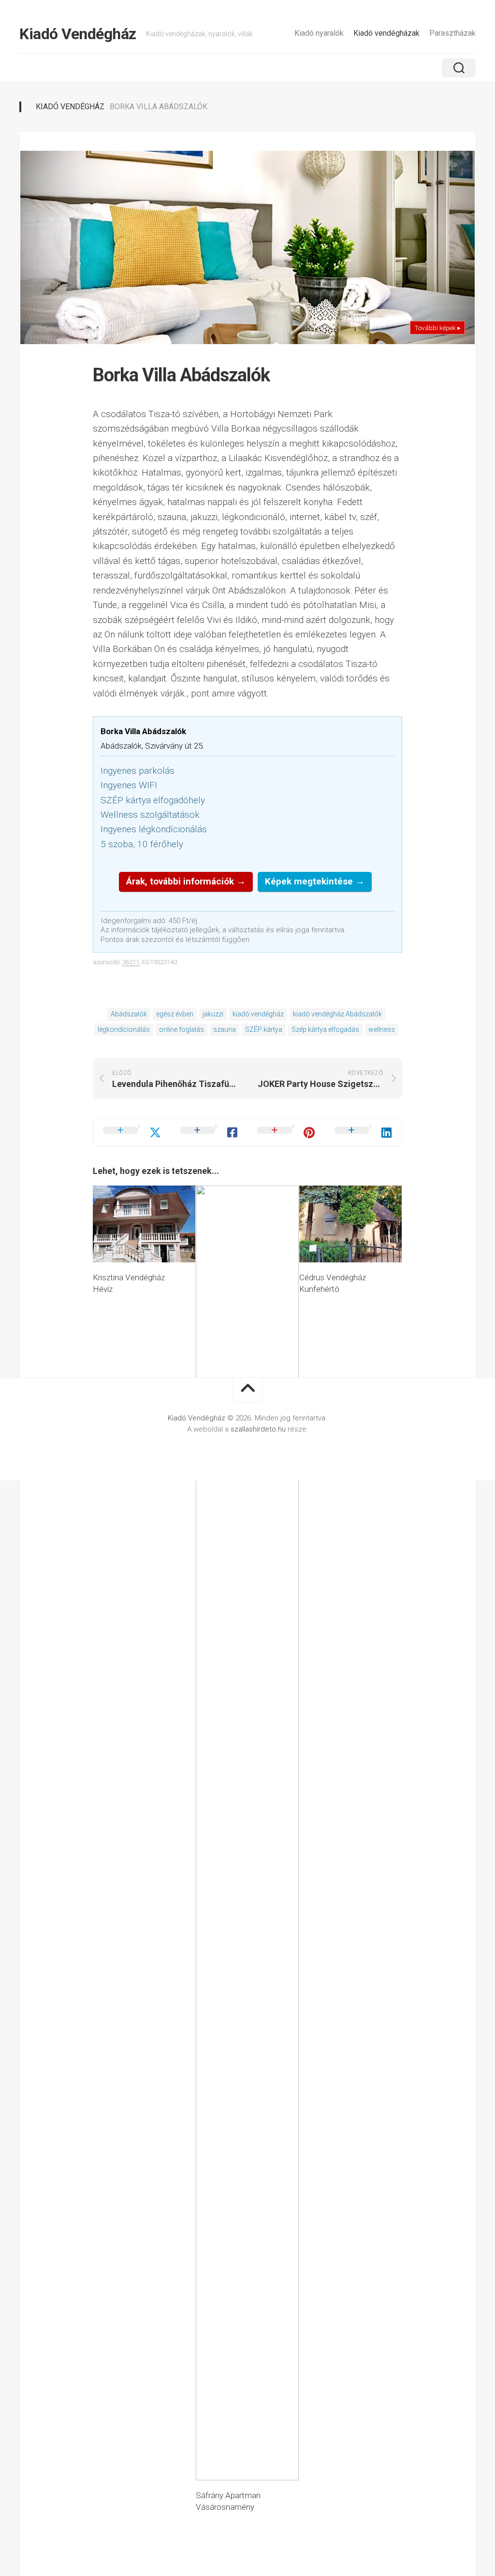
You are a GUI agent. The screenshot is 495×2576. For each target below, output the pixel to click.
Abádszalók (129, 1014)
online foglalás (182, 1029)
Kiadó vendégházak (386, 33)
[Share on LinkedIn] (364, 1132)
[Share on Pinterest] (286, 1132)
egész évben (175, 1014)
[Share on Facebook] (209, 1132)
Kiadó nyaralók (319, 33)
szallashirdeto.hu (259, 1429)
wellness (382, 1029)
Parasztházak (452, 33)
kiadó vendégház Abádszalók (337, 1014)
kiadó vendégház (258, 1014)
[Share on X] (132, 1132)
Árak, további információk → (186, 881)
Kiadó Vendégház (78, 34)
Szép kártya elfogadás (325, 1029)
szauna (225, 1029)
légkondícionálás (124, 1029)
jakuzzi (213, 1014)
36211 (131, 962)
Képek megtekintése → (315, 881)
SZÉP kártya (264, 1029)
